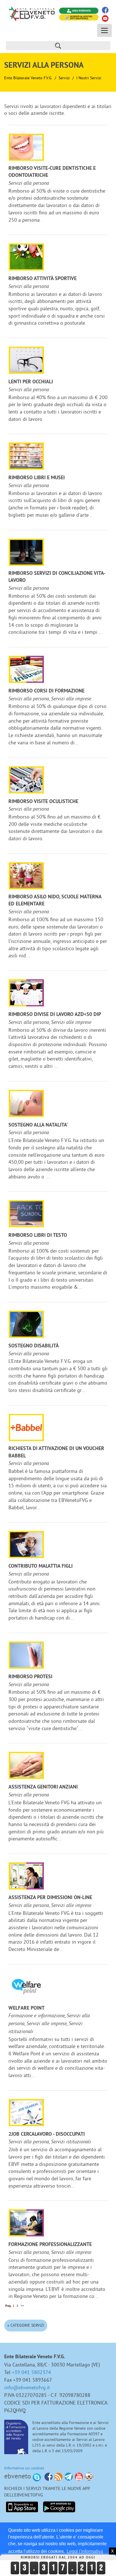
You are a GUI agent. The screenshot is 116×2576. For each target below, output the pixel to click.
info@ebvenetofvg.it (27, 2387)
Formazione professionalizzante (50, 2245)
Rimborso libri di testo (38, 1236)
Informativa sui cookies (24, 2468)
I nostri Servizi (89, 78)
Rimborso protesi (30, 1677)
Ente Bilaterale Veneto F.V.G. (28, 78)
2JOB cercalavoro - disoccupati (47, 2134)
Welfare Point (26, 2008)
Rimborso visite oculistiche (43, 802)
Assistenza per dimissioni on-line (50, 1898)
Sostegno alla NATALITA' (38, 1125)
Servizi (64, 78)
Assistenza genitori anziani (43, 1787)
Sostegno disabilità (34, 1346)
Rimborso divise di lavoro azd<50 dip (55, 1015)
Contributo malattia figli (41, 1566)
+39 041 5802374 (31, 2372)
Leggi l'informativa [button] (85, 2551)
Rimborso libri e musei (37, 478)
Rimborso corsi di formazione (46, 691)
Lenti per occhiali (31, 382)
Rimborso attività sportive (43, 279)
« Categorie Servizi (26, 2325)
